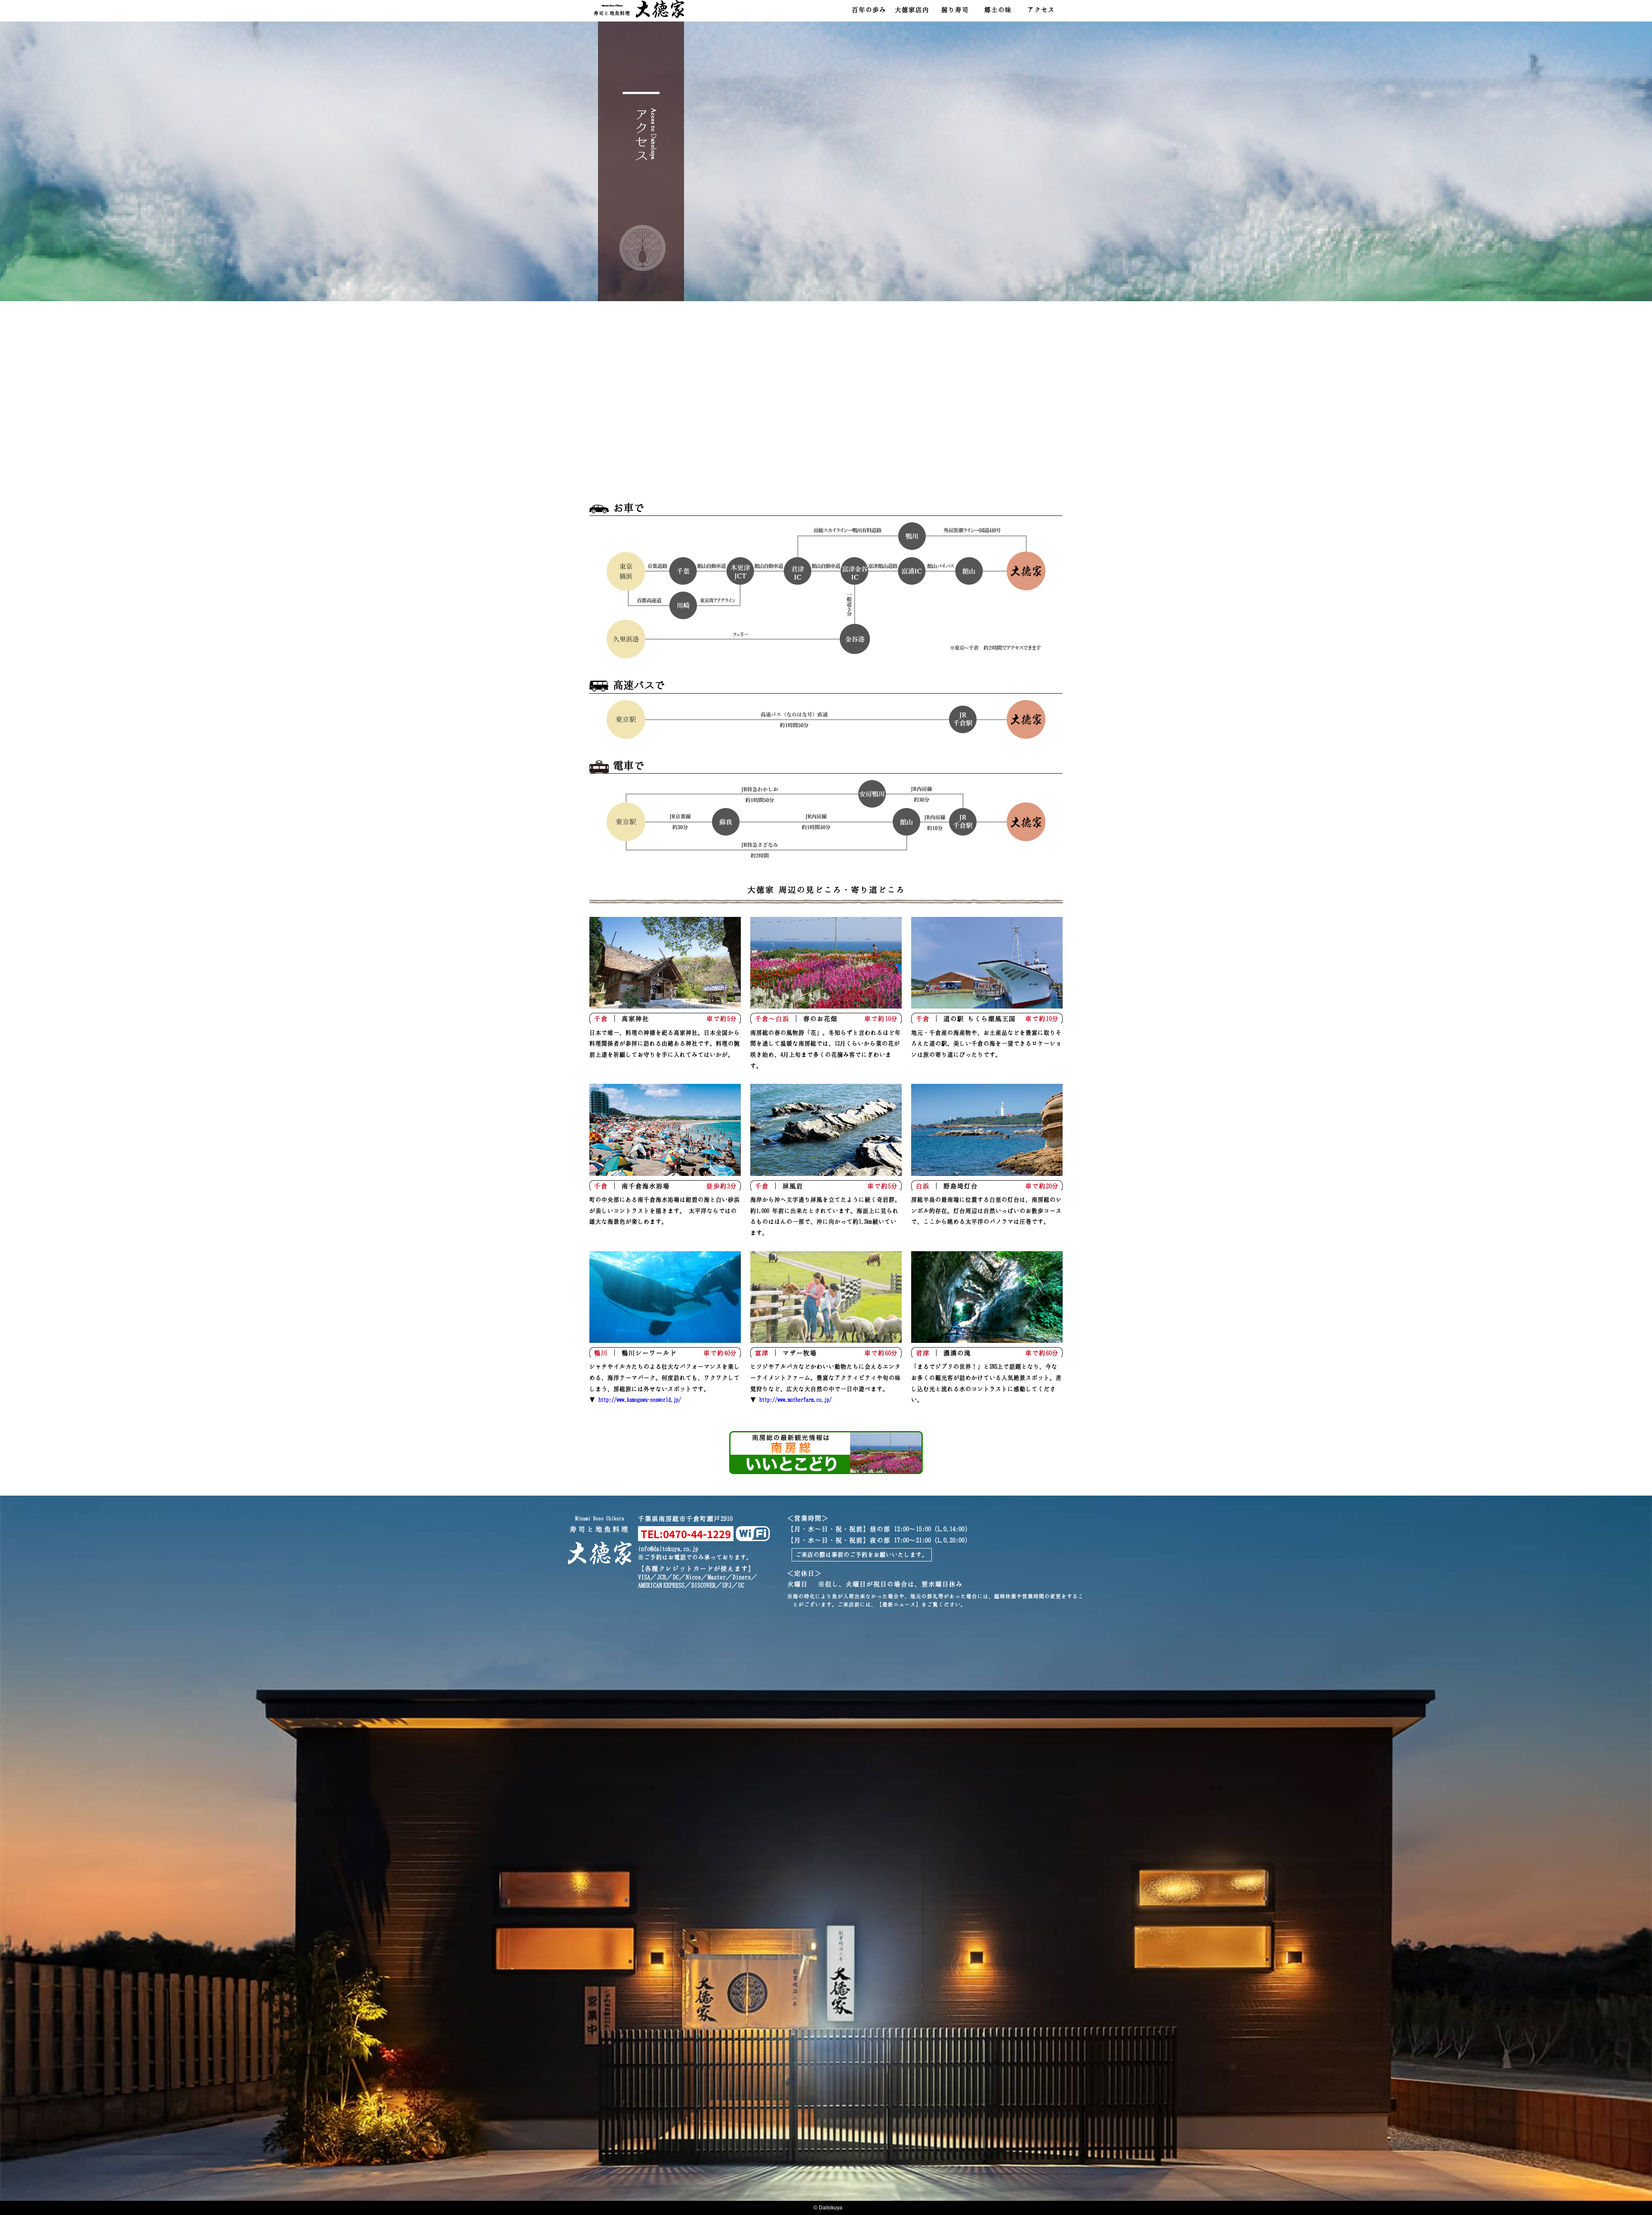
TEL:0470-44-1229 (686, 1534)
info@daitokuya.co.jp (668, 1549)
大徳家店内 (912, 9)
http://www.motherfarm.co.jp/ (795, 1399)
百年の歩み (869, 9)
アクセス (1041, 9)
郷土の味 (998, 9)
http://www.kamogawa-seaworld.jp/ (640, 1399)
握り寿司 (955, 9)
